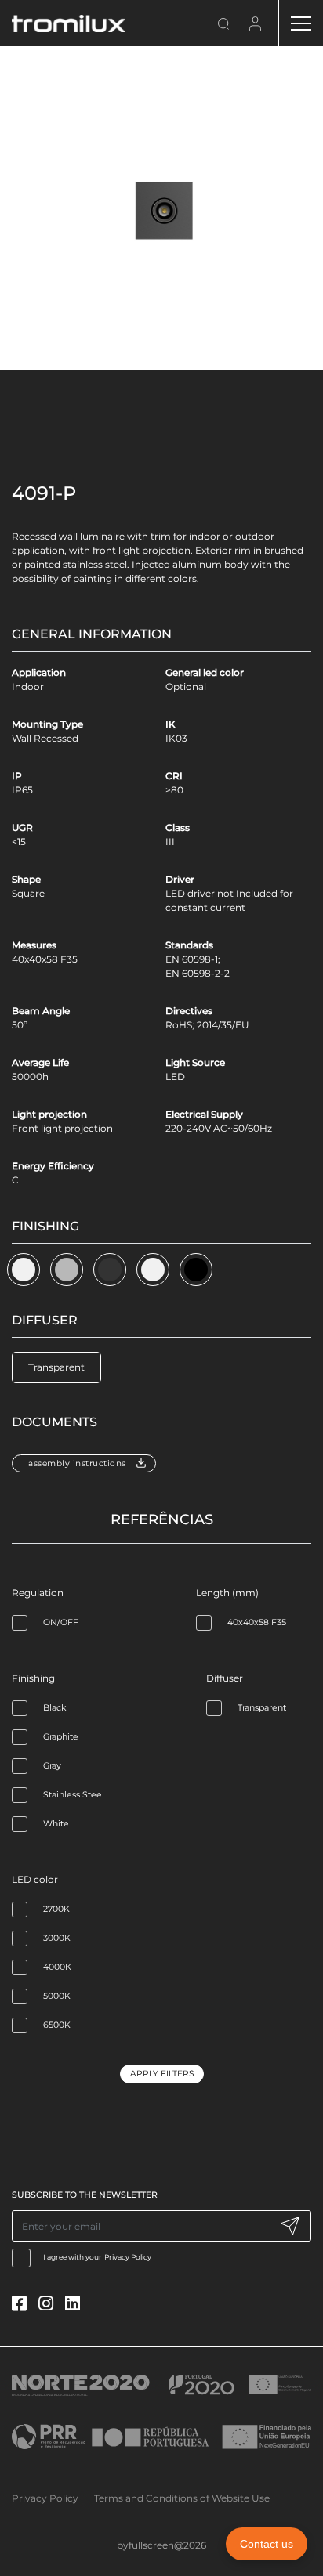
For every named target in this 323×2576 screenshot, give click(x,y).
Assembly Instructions (77, 1463)
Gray (52, 1766)
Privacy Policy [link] (45, 2498)
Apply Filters (162, 2074)
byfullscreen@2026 (161, 2545)
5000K (57, 1996)
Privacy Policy (128, 2257)
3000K (57, 1938)
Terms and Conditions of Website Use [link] (182, 2498)
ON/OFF (61, 1622)
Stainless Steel (74, 1795)
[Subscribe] (290, 2226)
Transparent (262, 1708)
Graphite (61, 1737)
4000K (57, 1967)
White (56, 1824)
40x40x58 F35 (257, 1622)
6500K (57, 2025)
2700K (56, 1909)
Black (54, 1708)
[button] (24, 1270)
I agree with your (97, 2257)
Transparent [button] (56, 1367)
